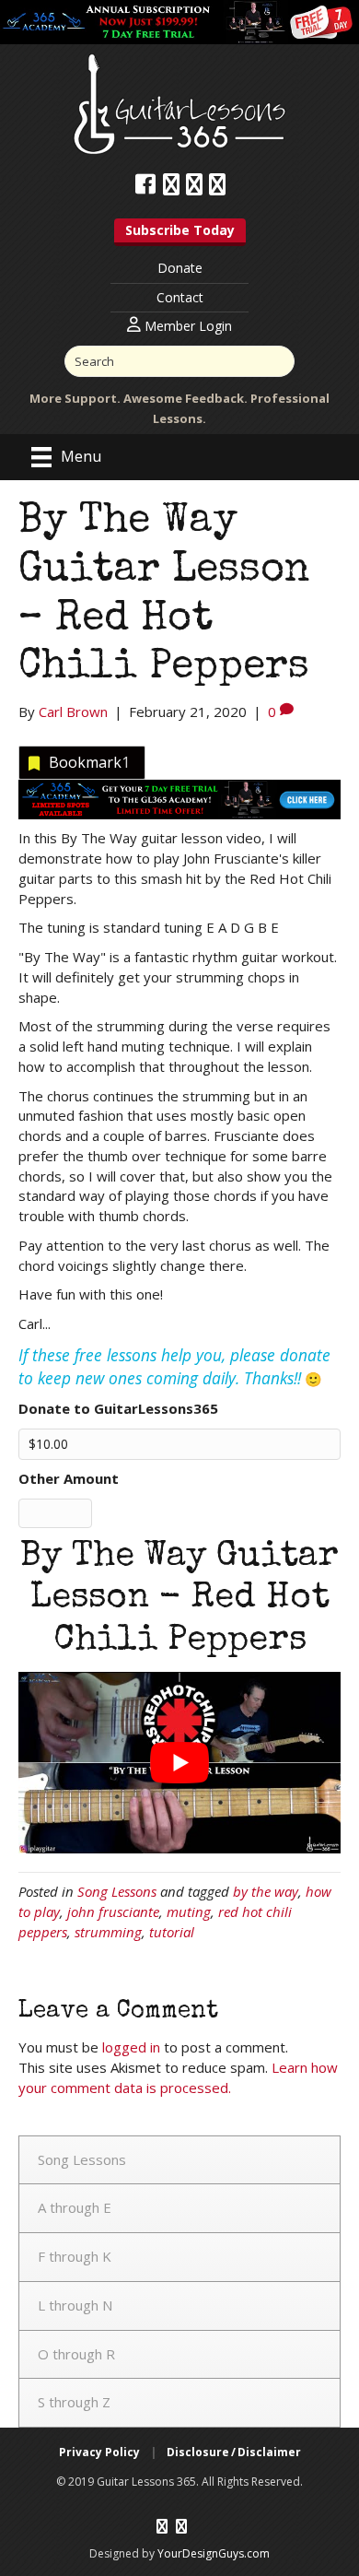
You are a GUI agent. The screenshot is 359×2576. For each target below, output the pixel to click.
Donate (180, 268)
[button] (180, 232)
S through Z (74, 2402)
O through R (76, 2354)
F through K (75, 2256)
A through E (75, 2207)
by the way (266, 1891)
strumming (108, 1932)
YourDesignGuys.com (214, 2553)
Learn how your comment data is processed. (178, 2077)
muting (189, 1911)
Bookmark (89, 762)
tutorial (172, 1932)
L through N (75, 2305)
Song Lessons (117, 1891)
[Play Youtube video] (179, 1763)
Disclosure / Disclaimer (234, 2452)
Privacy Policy (99, 2452)
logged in (131, 2047)
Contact (180, 297)
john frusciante (113, 1911)
